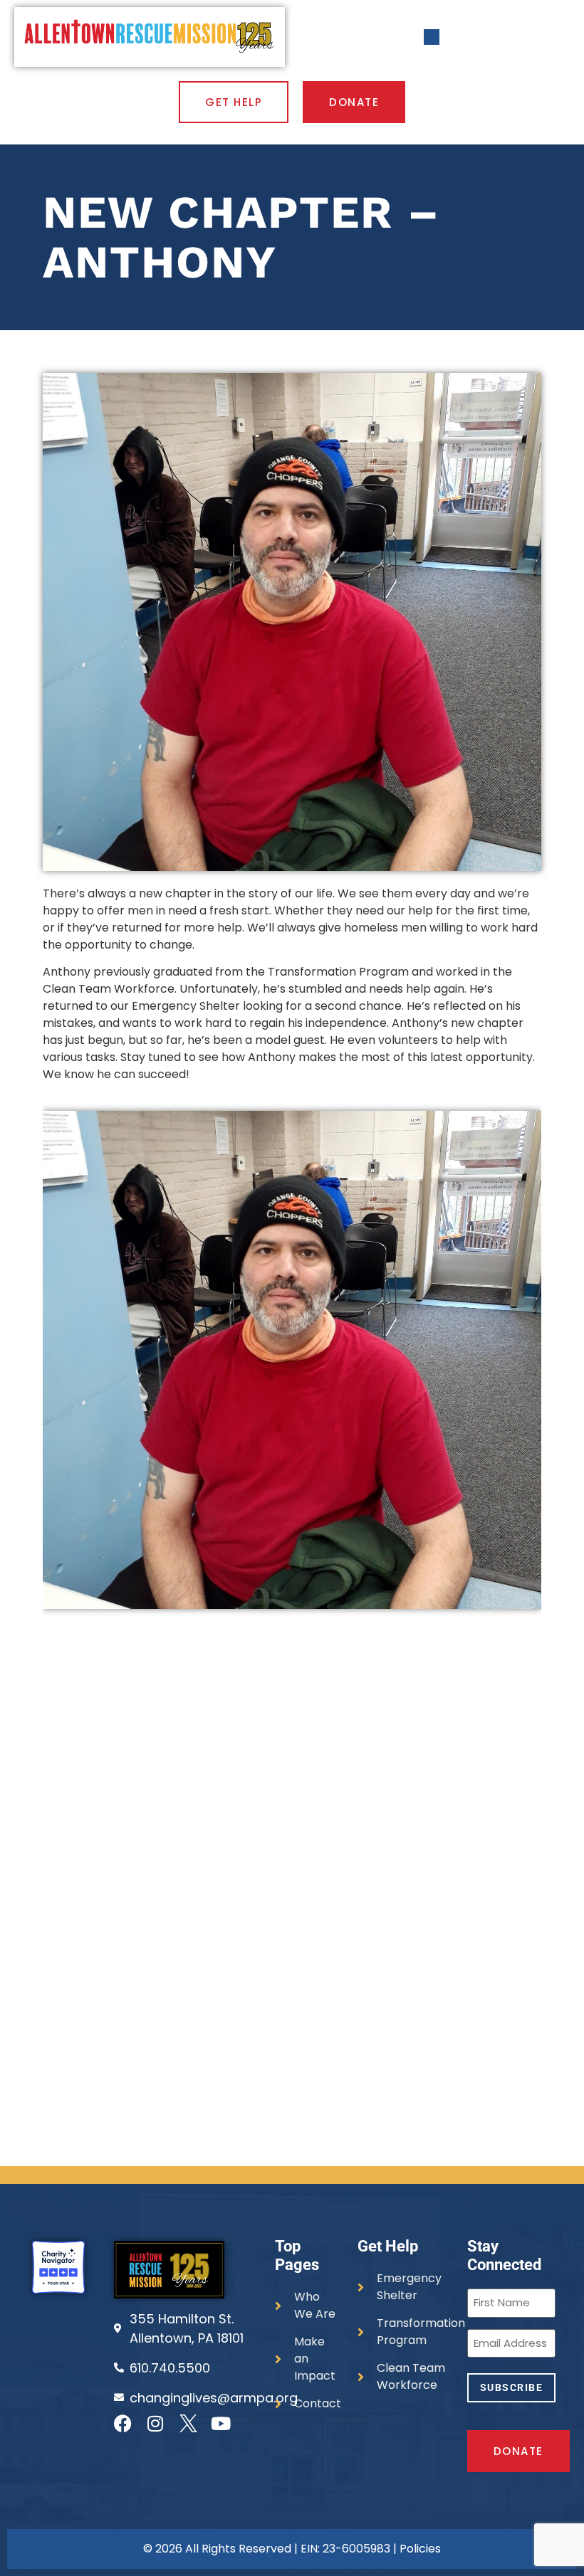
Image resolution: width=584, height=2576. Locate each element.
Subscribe (512, 2387)
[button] (432, 37)
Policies (420, 2549)
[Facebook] (123, 2423)
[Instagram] (156, 2423)
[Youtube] (221, 2423)
